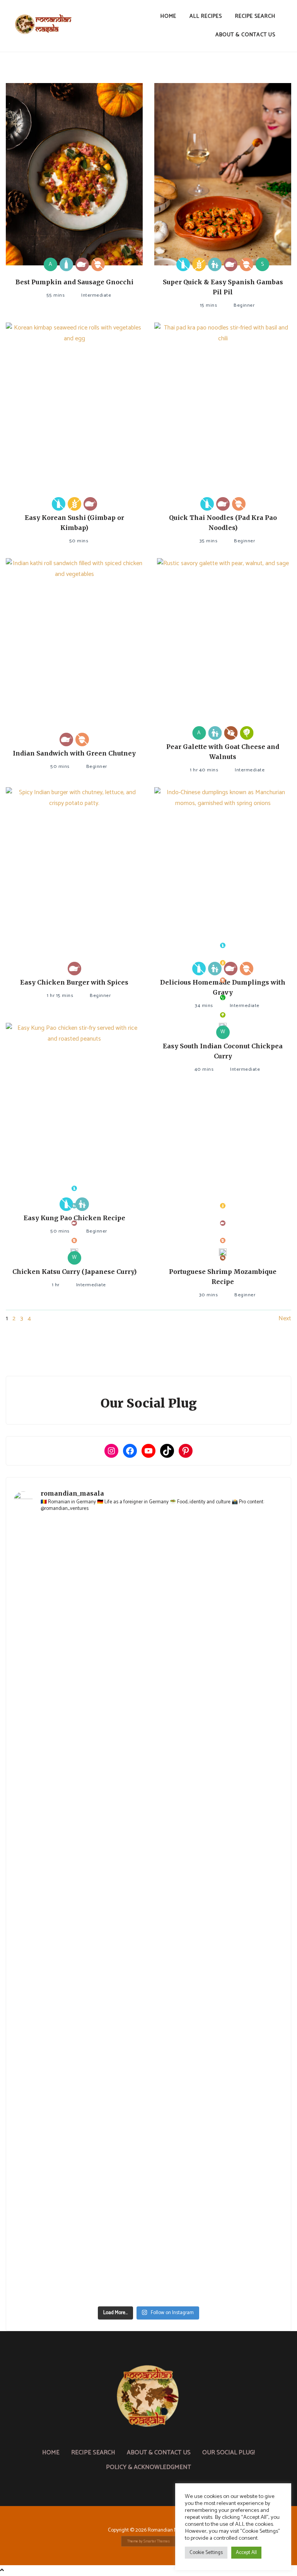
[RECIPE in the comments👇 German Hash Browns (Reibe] (217, 1715)
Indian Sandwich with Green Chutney (74, 753)
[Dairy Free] (183, 264)
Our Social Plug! (229, 2453)
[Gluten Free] (199, 264)
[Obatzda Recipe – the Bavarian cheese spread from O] (80, 2263)
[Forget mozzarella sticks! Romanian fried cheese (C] (217, 2106)
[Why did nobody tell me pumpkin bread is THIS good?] (80, 2028)
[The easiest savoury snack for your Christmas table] (80, 1715)
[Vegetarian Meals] (247, 733)
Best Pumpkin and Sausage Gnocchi (74, 282)
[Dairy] (66, 264)
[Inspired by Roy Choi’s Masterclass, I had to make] (217, 1872)
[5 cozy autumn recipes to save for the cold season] (80, 1872)
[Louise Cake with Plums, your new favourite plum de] (80, 2106)
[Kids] (215, 264)
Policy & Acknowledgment (148, 2467)
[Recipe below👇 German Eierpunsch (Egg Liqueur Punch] (217, 1637)
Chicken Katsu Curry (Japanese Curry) (74, 1272)
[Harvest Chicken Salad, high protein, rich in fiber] (217, 2263)
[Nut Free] (98, 264)
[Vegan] (223, 998)
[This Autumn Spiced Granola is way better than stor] (80, 2185)
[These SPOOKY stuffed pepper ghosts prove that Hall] (217, 1950)
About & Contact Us (245, 35)
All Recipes (206, 16)
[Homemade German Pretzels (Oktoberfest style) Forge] (217, 2185)
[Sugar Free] (231, 733)
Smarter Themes (157, 2541)
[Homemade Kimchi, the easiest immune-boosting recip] (217, 2028)
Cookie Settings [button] (206, 2553)
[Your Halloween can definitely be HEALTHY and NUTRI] (80, 1950)
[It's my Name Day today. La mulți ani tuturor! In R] (217, 1794)
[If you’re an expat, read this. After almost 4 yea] (80, 1794)
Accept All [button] (246, 2553)
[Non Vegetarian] (82, 264)
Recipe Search (255, 16)
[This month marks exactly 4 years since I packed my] (80, 1559)
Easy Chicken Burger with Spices (74, 982)
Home (168, 16)
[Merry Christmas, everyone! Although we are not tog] (80, 1637)
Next (285, 1319)
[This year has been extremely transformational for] (217, 1559)
